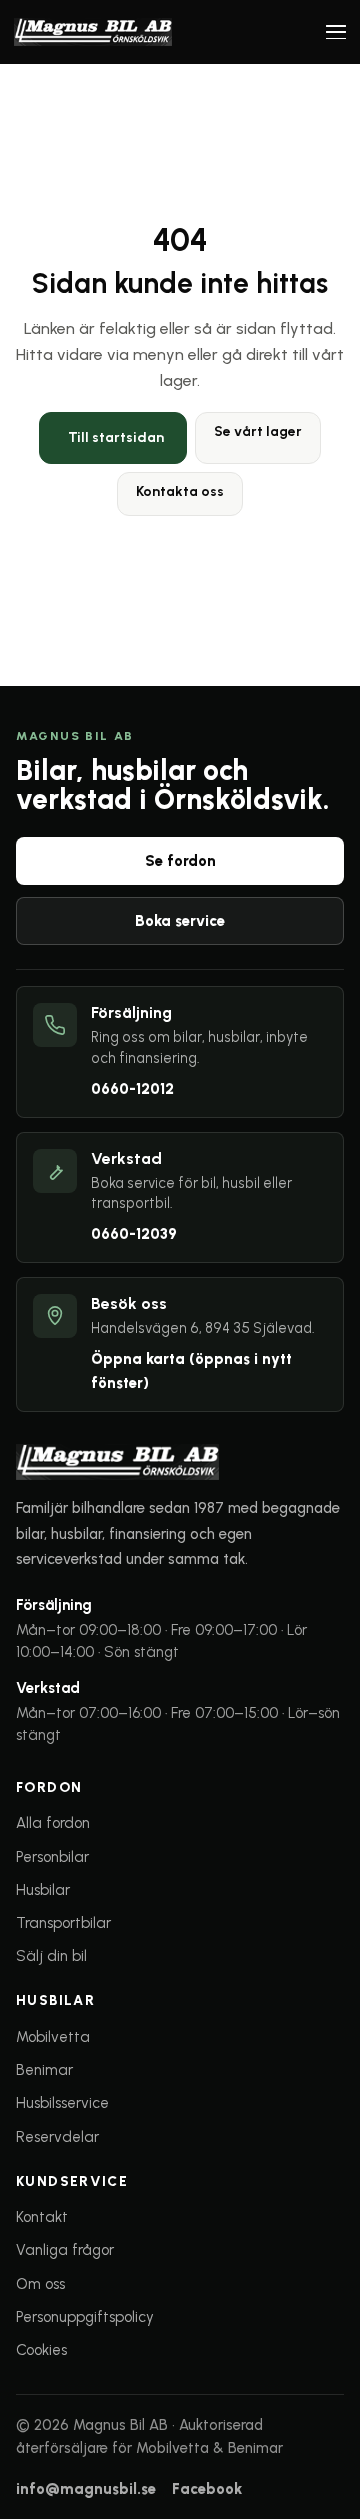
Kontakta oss (180, 491)
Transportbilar (63, 1923)
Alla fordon (53, 1823)
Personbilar (52, 1857)
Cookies (41, 2350)
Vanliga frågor (65, 2250)
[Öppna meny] (336, 32)
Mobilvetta (53, 2037)
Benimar (44, 2070)
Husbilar (43, 1890)
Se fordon (180, 861)
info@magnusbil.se (86, 2489)
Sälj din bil (51, 1956)
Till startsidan (116, 437)
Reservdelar (57, 2137)
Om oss (40, 2284)
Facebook (207, 2488)
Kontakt (42, 2217)
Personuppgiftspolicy (85, 2317)
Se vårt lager (258, 431)
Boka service (180, 921)
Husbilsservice (62, 2103)
